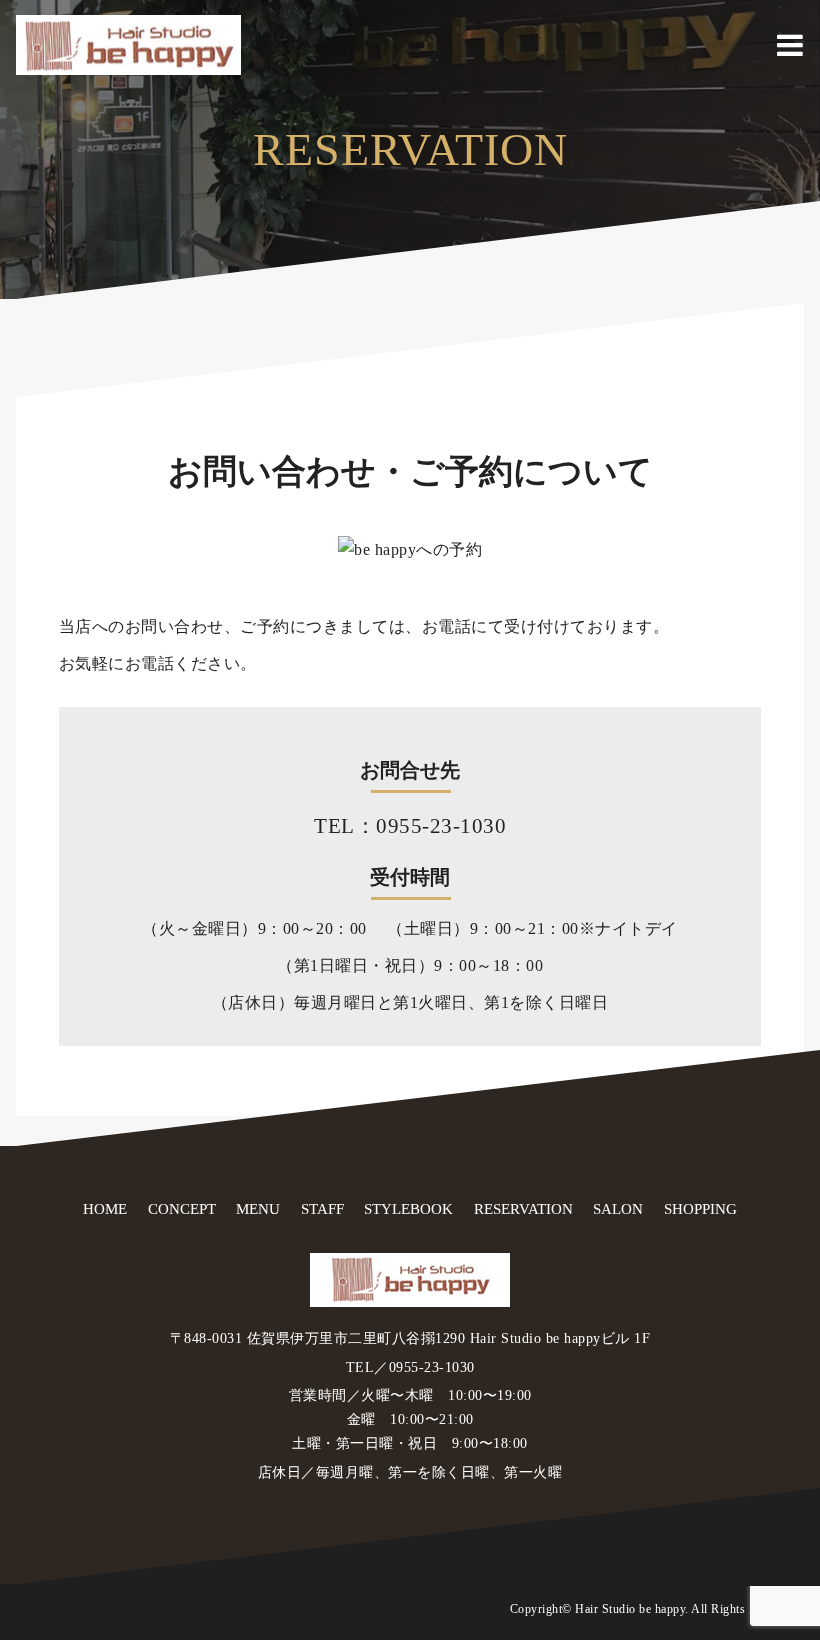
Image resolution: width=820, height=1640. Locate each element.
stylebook (408, 1209)
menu (258, 1209)
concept (182, 1209)
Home (105, 1209)
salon (618, 1209)
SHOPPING (700, 1209)
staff (322, 1209)
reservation (523, 1209)
